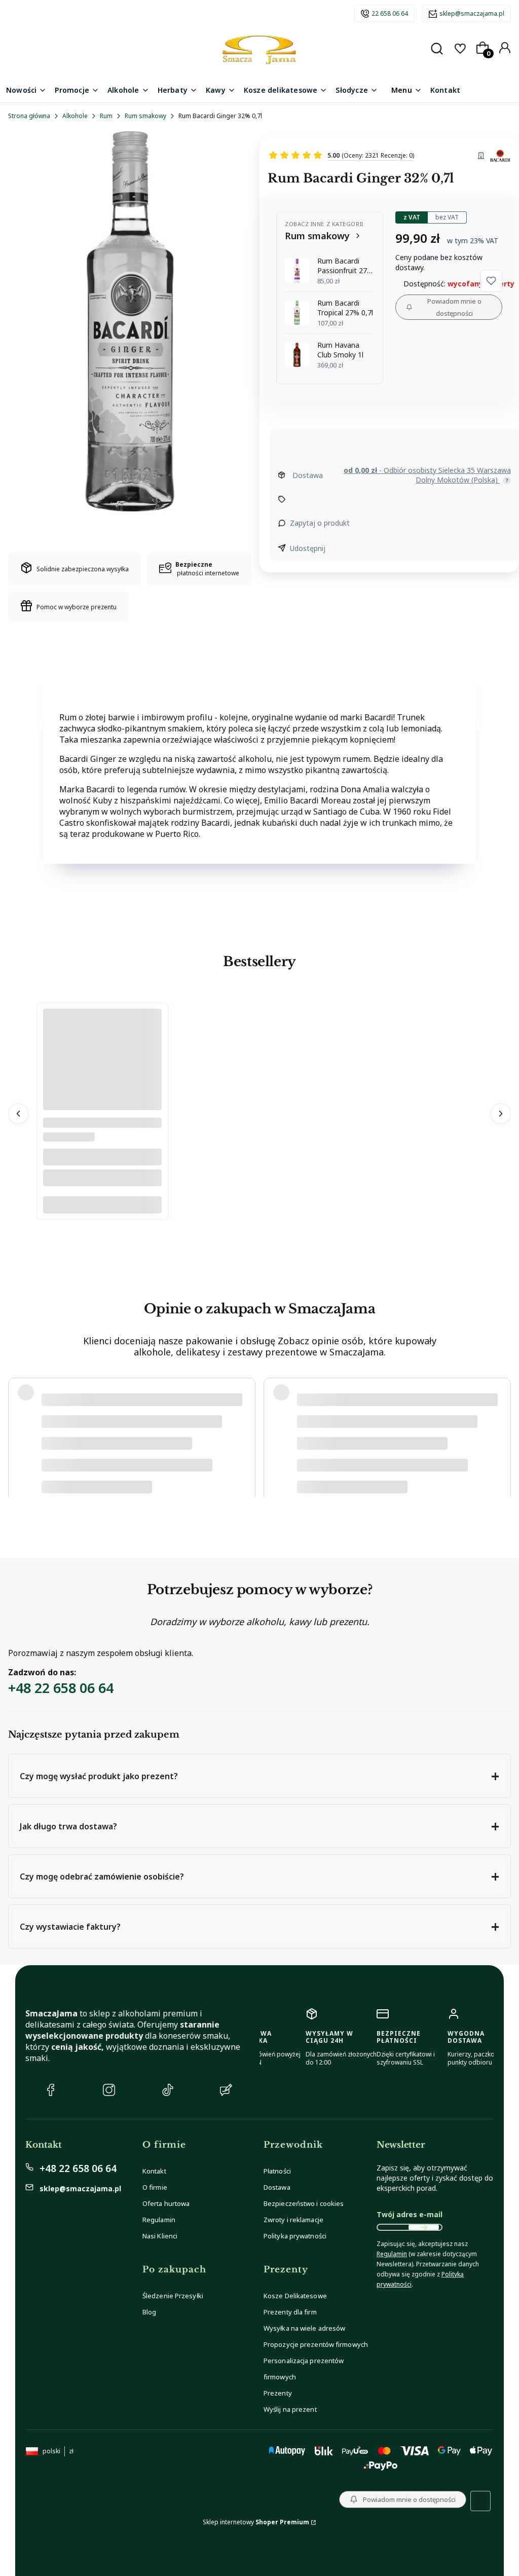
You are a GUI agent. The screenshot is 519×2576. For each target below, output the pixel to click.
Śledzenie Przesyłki (173, 2296)
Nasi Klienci (160, 2236)
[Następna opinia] (501, 1433)
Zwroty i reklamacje (293, 2220)
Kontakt (154, 2171)
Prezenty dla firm (290, 2312)
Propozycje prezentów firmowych (316, 2344)
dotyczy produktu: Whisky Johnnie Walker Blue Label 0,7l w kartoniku (139, 1471)
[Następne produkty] (501, 1114)
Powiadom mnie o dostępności (454, 307)
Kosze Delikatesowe (295, 2296)
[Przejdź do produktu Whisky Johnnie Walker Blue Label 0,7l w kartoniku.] (102, 1097)
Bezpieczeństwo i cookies (304, 2203)
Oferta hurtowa (166, 2203)
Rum (106, 116)
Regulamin (159, 2220)
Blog (149, 2312)
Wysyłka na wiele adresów (304, 2328)
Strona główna (29, 116)
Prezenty (278, 2393)
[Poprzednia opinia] (18, 1433)
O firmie (155, 2187)
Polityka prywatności (295, 2236)
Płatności (277, 2171)
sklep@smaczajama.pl (472, 13)
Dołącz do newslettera (424, 2227)
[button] (491, 281)
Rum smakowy (145, 116)
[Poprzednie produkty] (18, 1114)
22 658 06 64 (390, 13)
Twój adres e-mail (410, 2214)
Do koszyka (102, 1205)
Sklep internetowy (256, 2522)
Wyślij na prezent (290, 2409)
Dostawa (277, 2187)
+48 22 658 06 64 (61, 1688)
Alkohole (75, 116)
